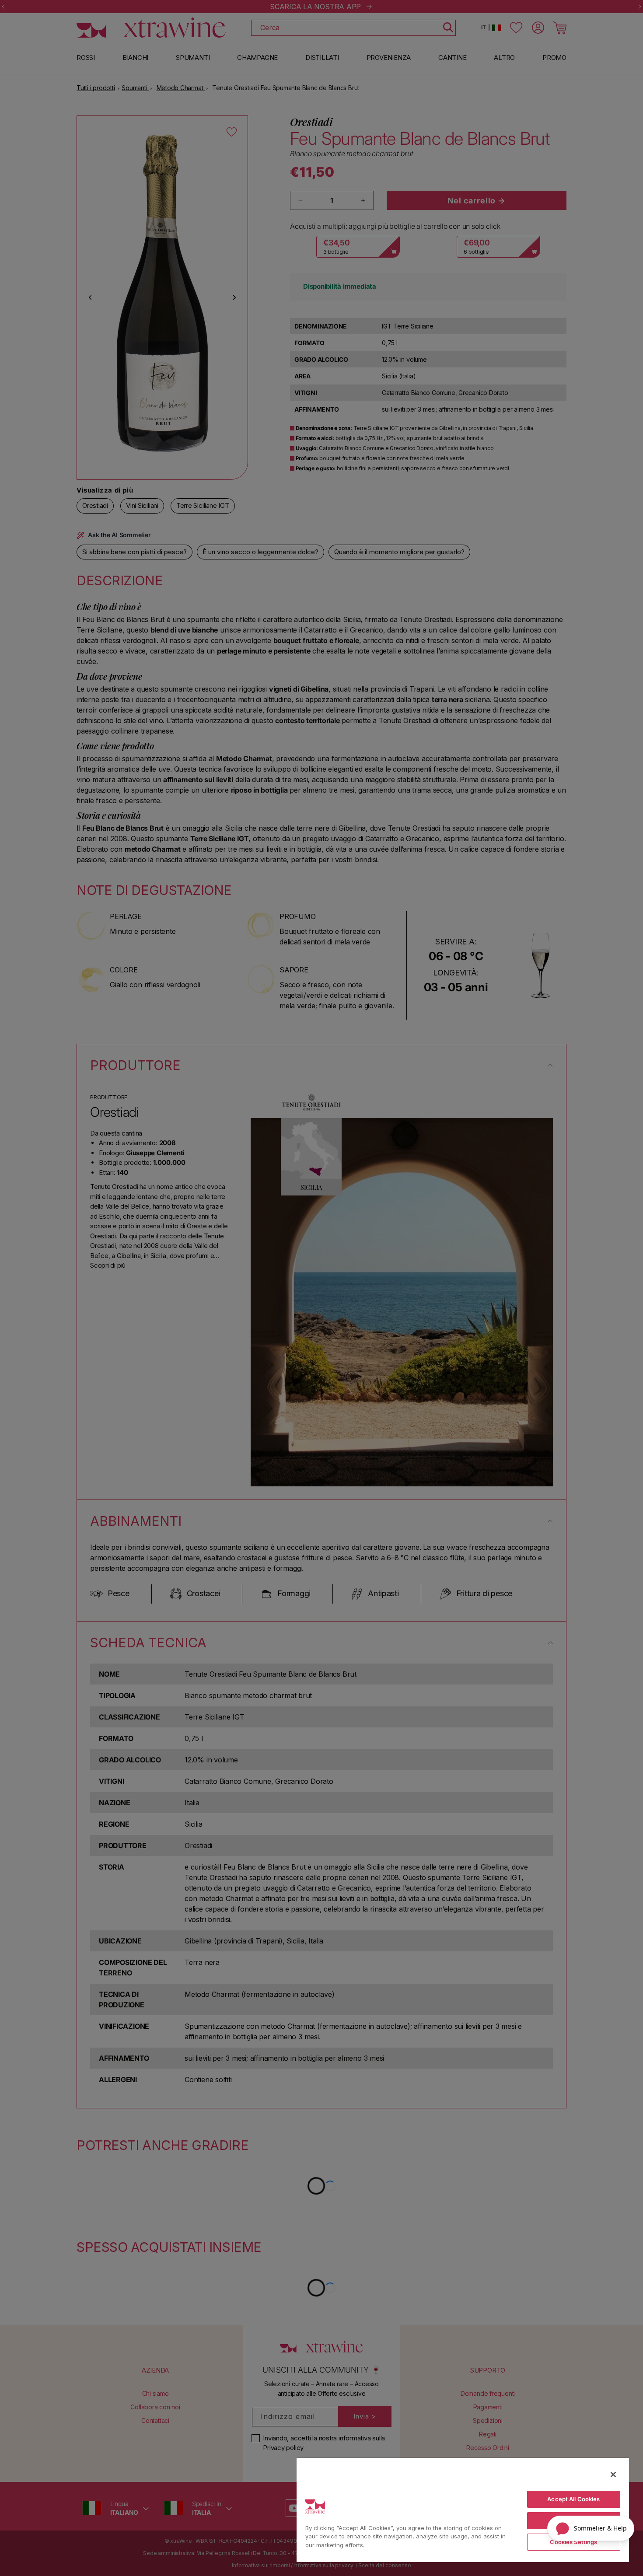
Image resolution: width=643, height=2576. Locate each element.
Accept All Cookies (573, 2499)
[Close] (613, 2475)
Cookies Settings (573, 2542)
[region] (463, 2510)
